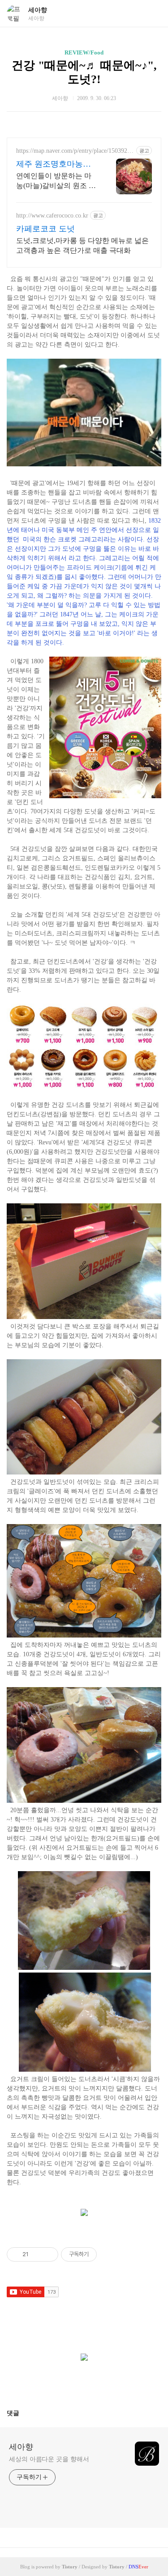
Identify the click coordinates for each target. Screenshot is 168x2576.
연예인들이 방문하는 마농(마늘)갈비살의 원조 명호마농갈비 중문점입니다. (56, 181)
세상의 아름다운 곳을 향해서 (49, 2459)
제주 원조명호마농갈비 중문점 (54, 164)
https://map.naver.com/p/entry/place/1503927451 (75, 151)
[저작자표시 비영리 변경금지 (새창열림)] (109, 2254)
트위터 (106, 2382)
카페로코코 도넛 (45, 229)
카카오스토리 (84, 2382)
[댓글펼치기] (23, 2413)
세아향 (38, 10)
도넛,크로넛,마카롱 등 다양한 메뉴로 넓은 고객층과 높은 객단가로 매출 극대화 (82, 245)
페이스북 (63, 2382)
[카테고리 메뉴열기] (152, 14)
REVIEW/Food (84, 52)
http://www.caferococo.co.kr (52, 216)
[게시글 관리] (48, 2254)
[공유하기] (37, 2254)
